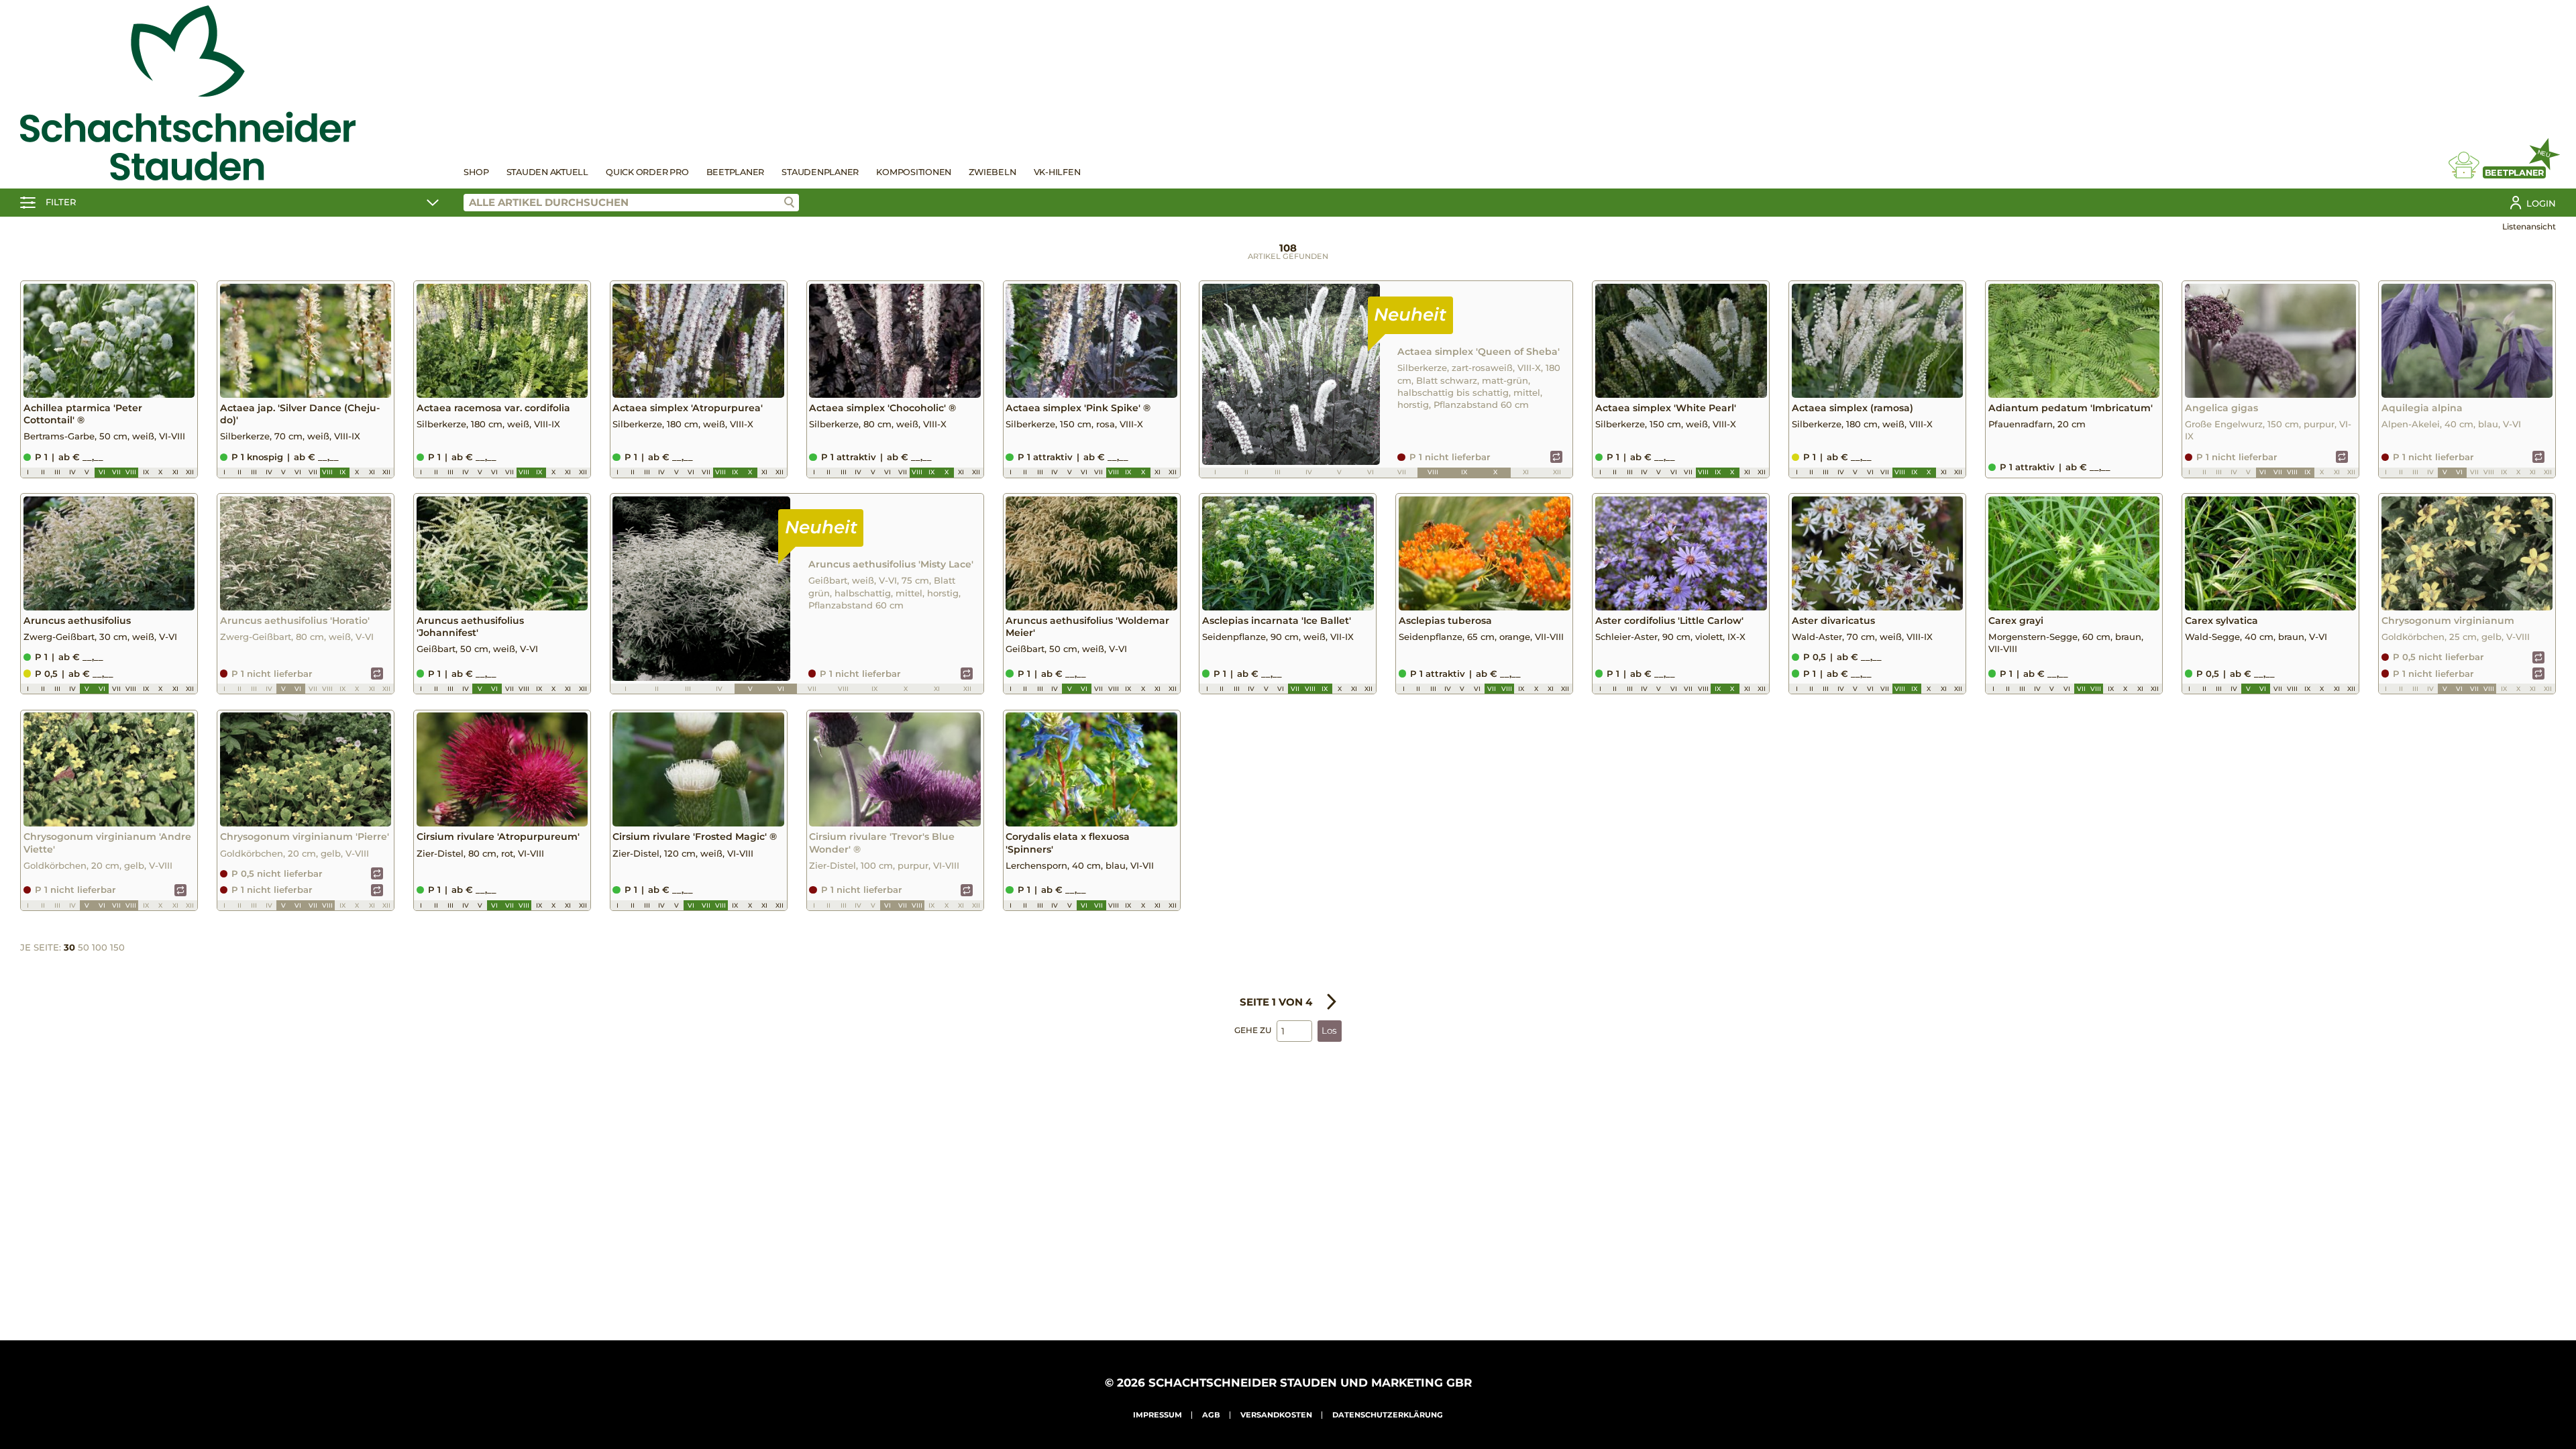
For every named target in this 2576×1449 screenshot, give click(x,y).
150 (117, 947)
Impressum (1158, 1415)
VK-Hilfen (1057, 172)
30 (69, 947)
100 (100, 947)
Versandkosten (1276, 1415)
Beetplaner (736, 172)
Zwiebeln (992, 172)
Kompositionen (914, 172)
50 (84, 947)
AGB (1211, 1415)
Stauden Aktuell (547, 172)
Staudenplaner (820, 172)
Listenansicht (2529, 226)
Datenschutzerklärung (1388, 1415)
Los (1329, 1030)
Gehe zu (1253, 1030)
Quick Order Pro (647, 172)
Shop (476, 172)
